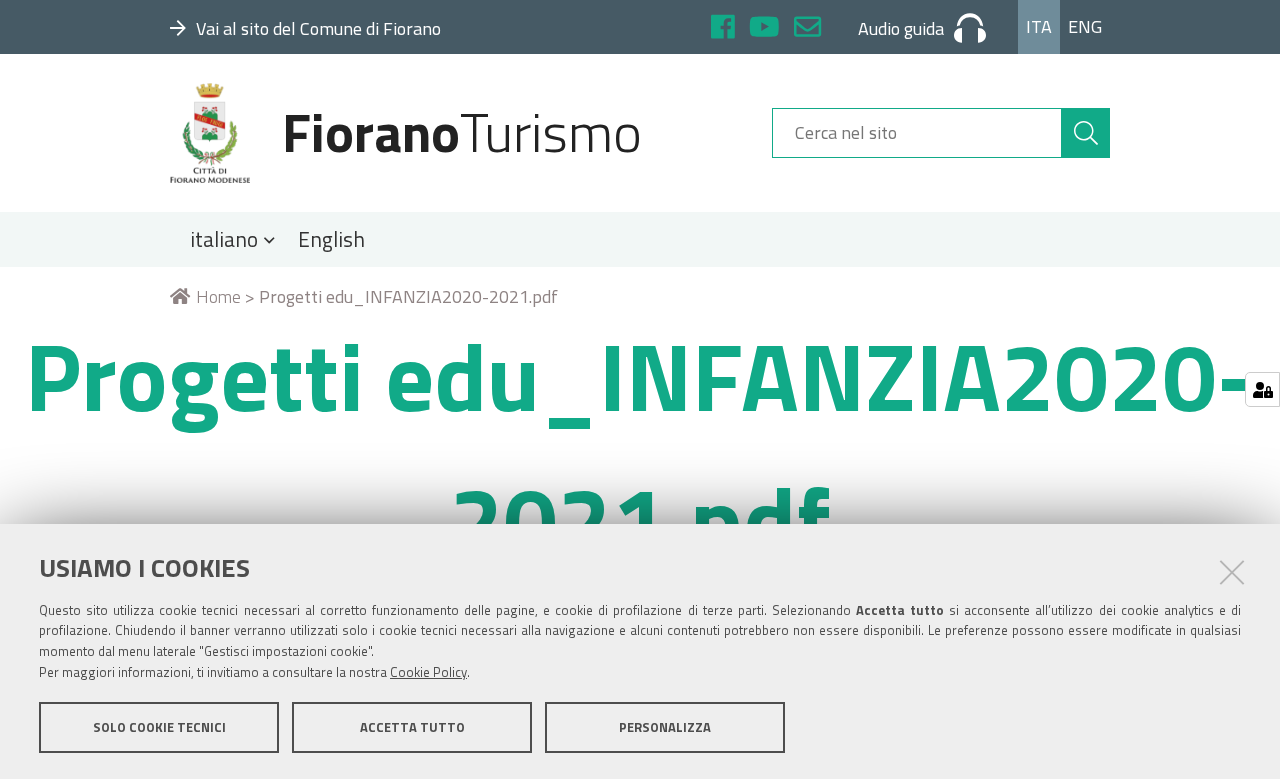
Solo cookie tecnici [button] (159, 727)
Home (218, 296)
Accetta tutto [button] (412, 727)
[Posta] (807, 29)
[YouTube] (764, 29)
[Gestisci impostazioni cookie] (1262, 389)
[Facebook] (723, 29)
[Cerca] (1086, 133)
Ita (1039, 26)
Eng (1085, 26)
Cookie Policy (428, 672)
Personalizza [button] (665, 727)
